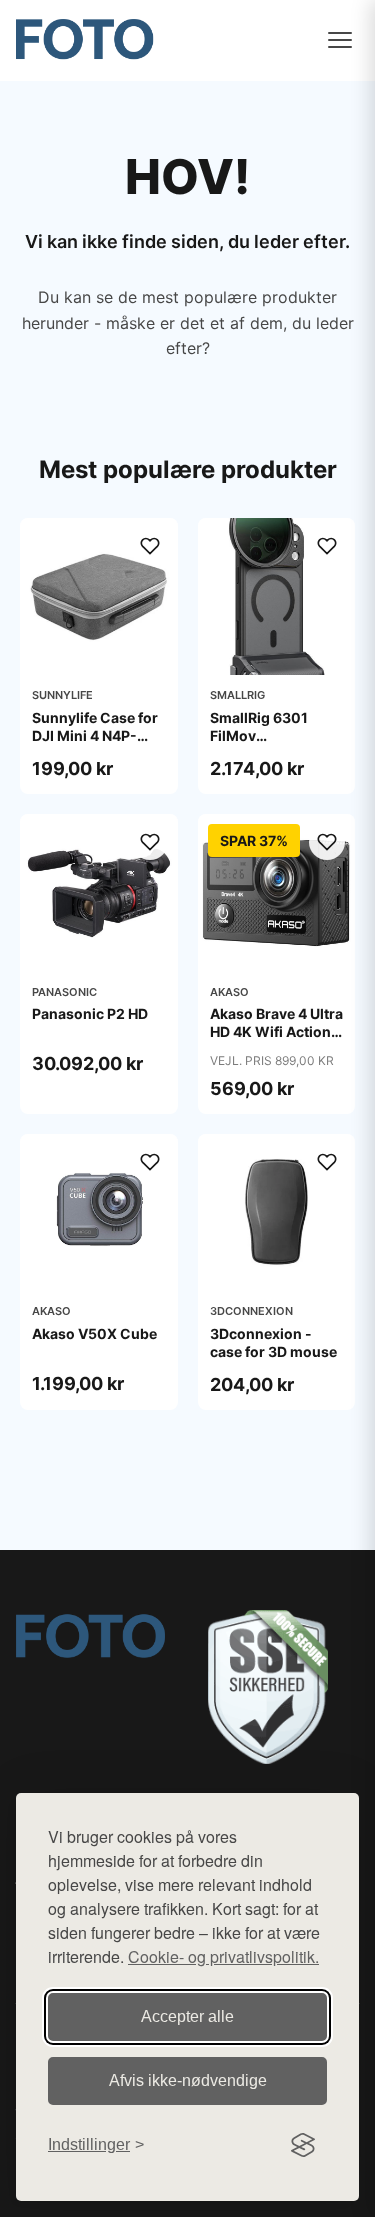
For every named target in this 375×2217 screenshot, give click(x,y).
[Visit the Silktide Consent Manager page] (303, 2145)
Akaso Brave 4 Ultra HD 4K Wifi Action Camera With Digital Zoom (276, 1041)
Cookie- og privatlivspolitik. (223, 1956)
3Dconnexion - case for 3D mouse (273, 1342)
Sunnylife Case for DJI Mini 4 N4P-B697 (95, 735)
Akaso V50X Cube (94, 1333)
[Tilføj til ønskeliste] (150, 546)
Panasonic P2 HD (90, 1013)
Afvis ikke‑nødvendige (188, 2080)
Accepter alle (187, 2016)
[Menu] (340, 40)
